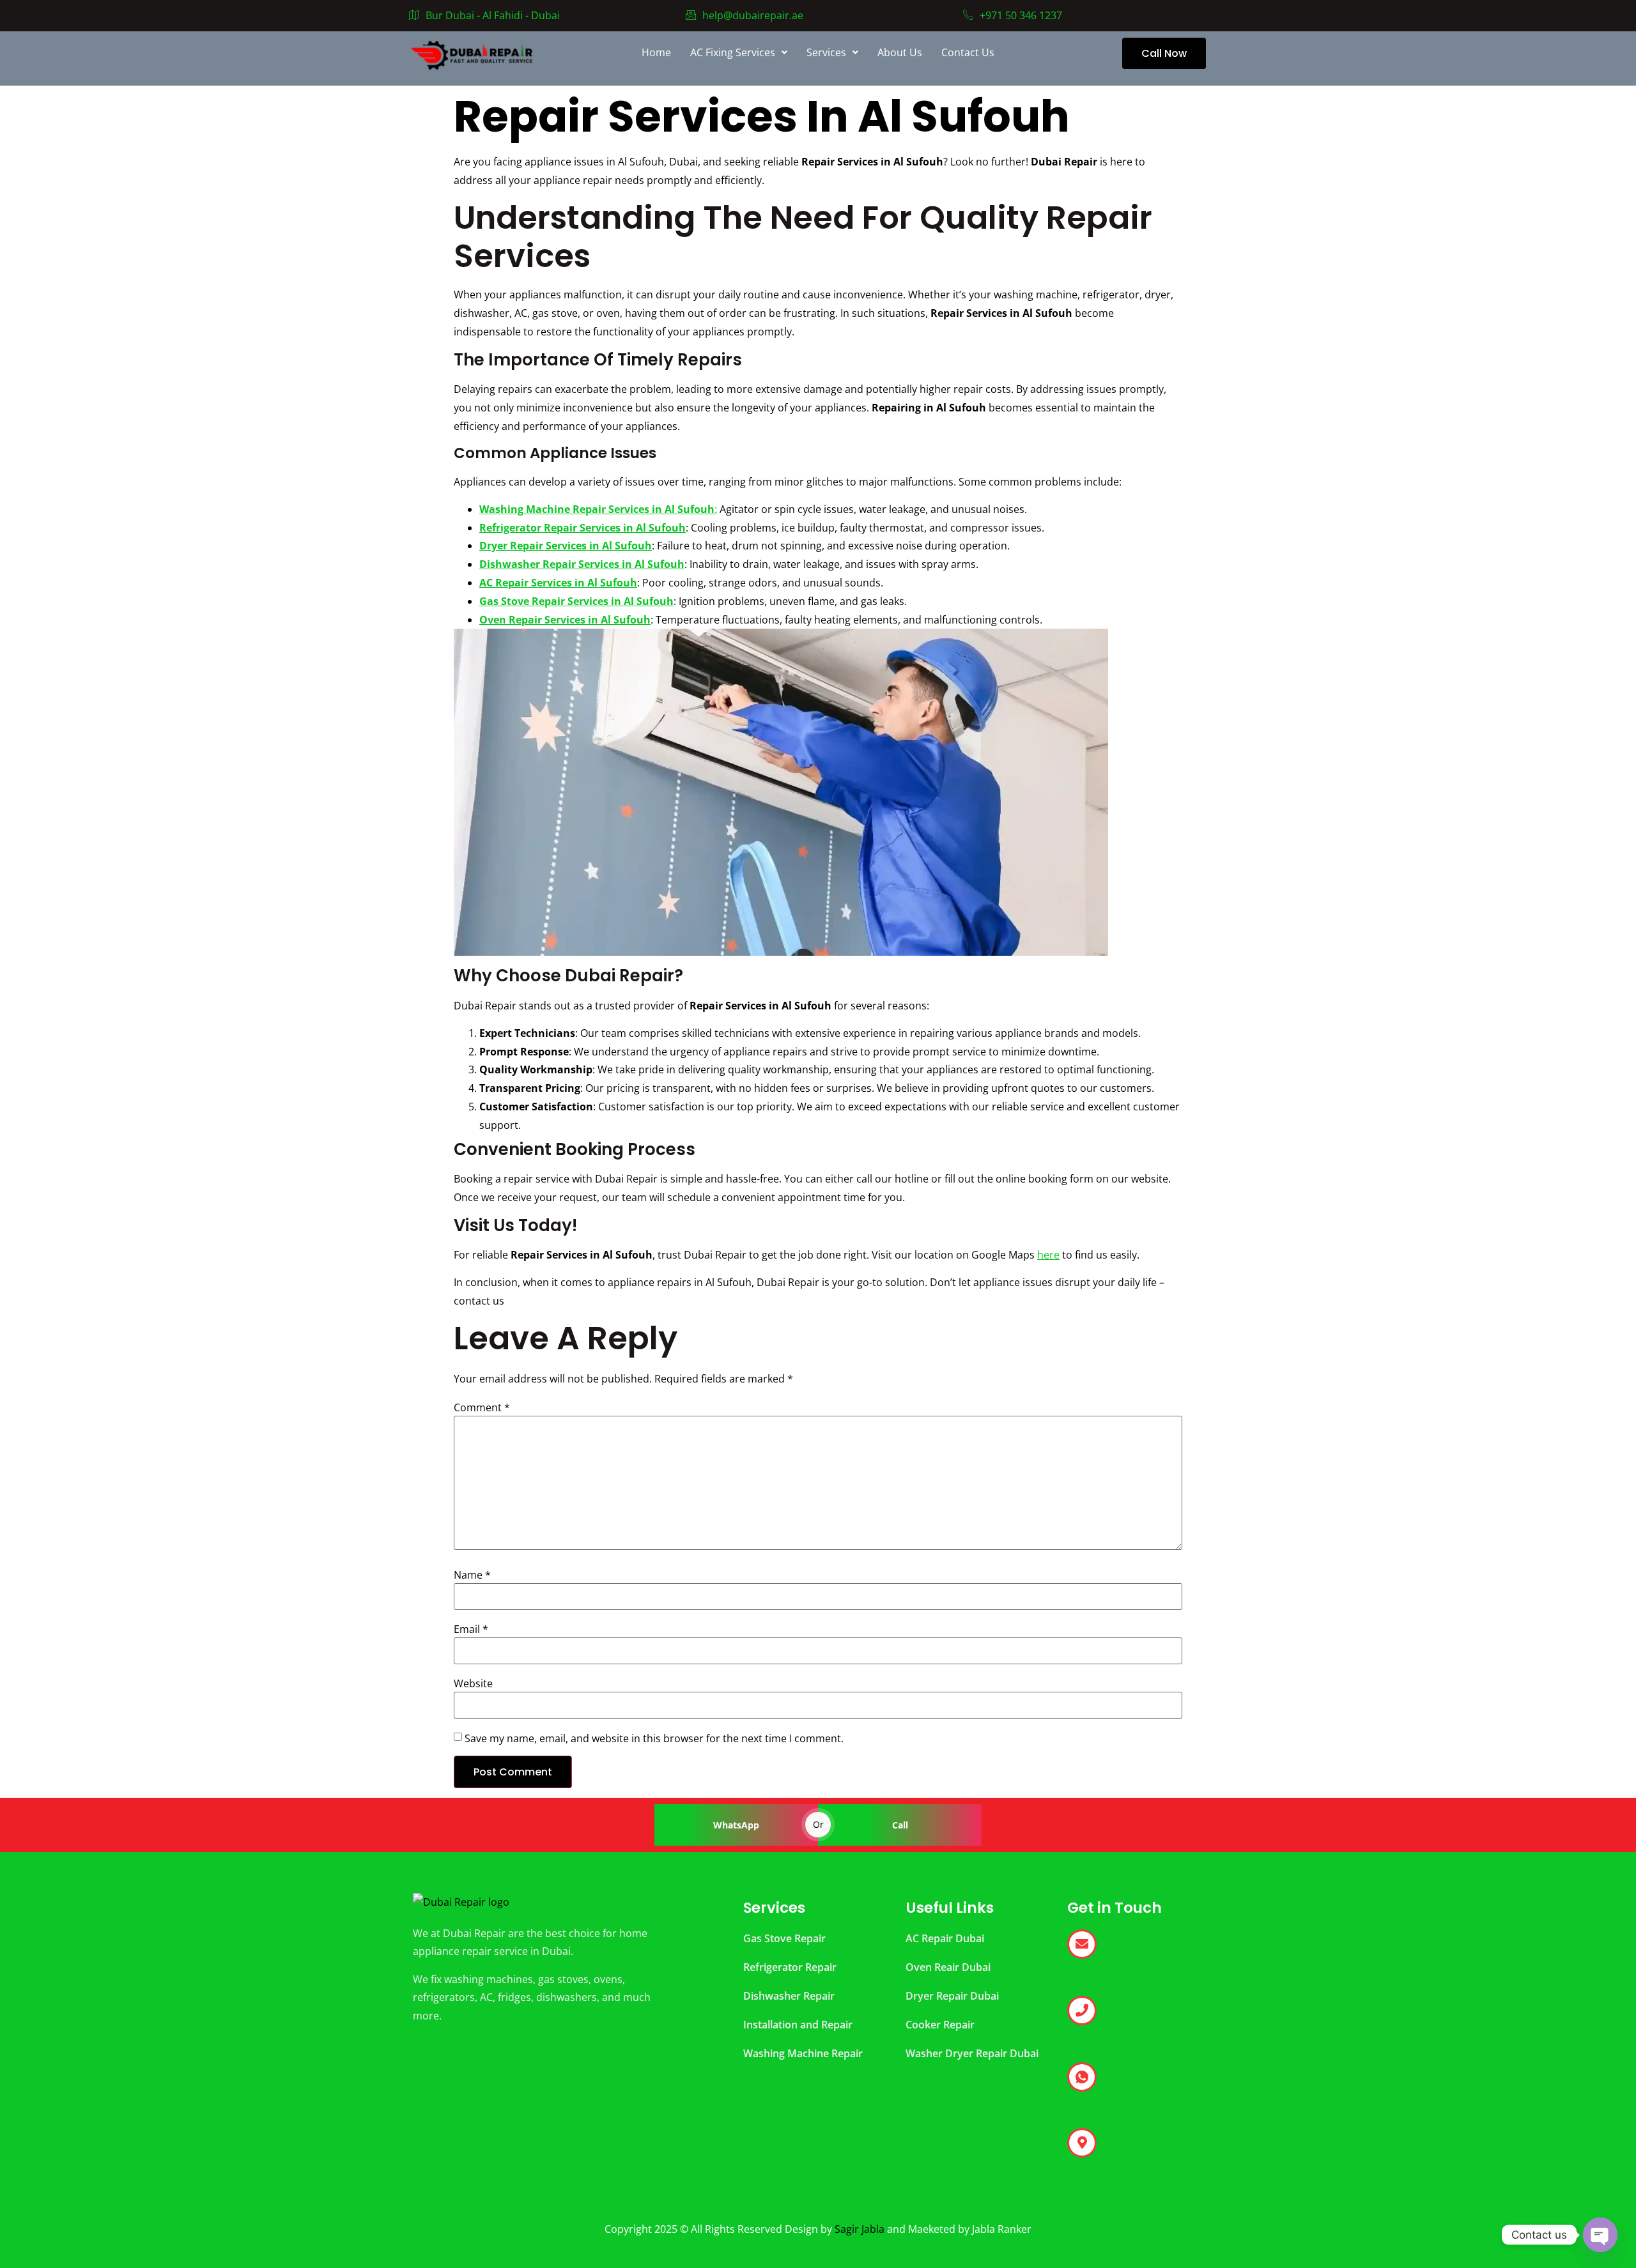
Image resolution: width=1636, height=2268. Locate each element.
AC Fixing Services (733, 52)
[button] (739, 52)
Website (473, 1683)
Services (826, 52)
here (1048, 1255)
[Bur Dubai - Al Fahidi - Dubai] (1082, 2143)
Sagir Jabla (860, 2229)
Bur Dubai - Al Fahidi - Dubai (493, 15)
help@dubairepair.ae (753, 15)
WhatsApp (736, 1825)
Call (900, 1825)
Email (471, 1629)
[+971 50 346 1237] (1082, 2011)
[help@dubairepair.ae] (1082, 1944)
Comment (482, 1407)
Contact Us (968, 52)
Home (656, 52)
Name (472, 1575)
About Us (900, 52)
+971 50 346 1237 (1021, 15)
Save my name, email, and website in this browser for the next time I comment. (654, 1738)
